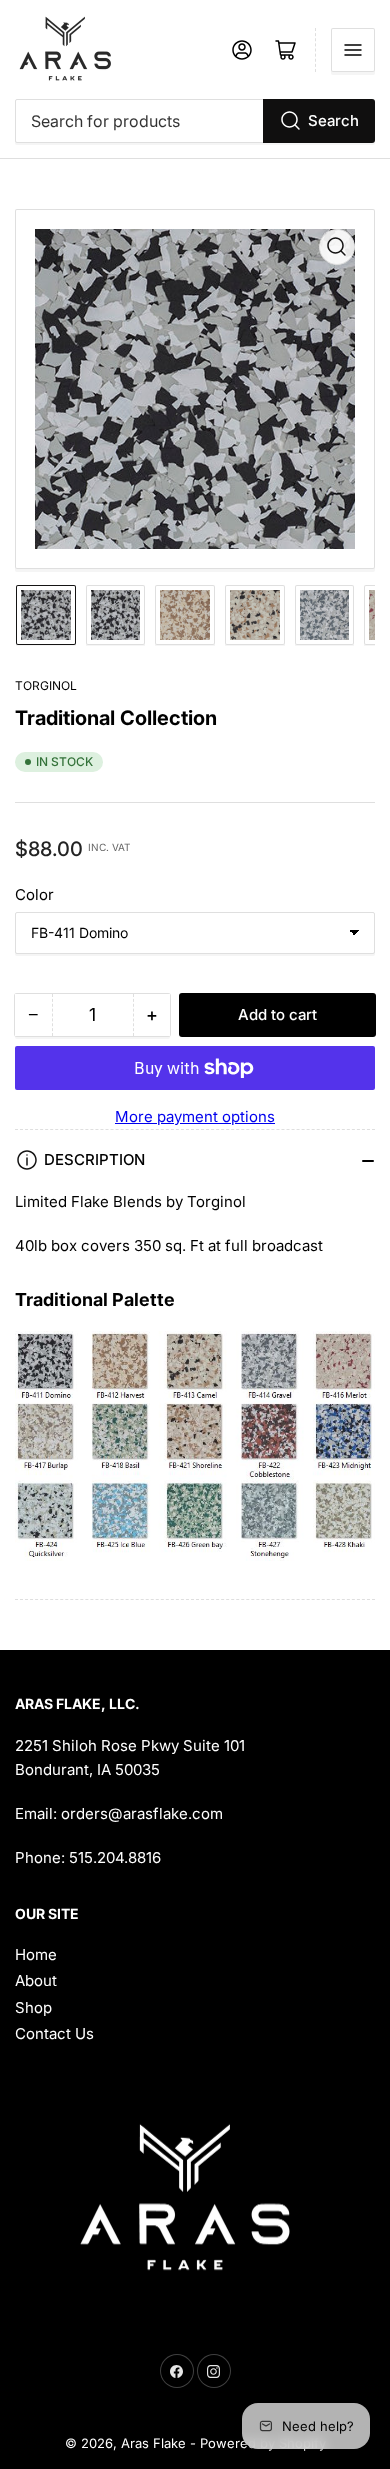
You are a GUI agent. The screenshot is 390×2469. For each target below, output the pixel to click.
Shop (33, 2007)
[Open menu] (353, 50)
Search (333, 120)
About (36, 1980)
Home (36, 1954)
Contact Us (54, 2033)
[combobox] (195, 121)
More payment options (195, 1116)
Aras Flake (153, 2443)
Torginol (46, 685)
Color (34, 894)
